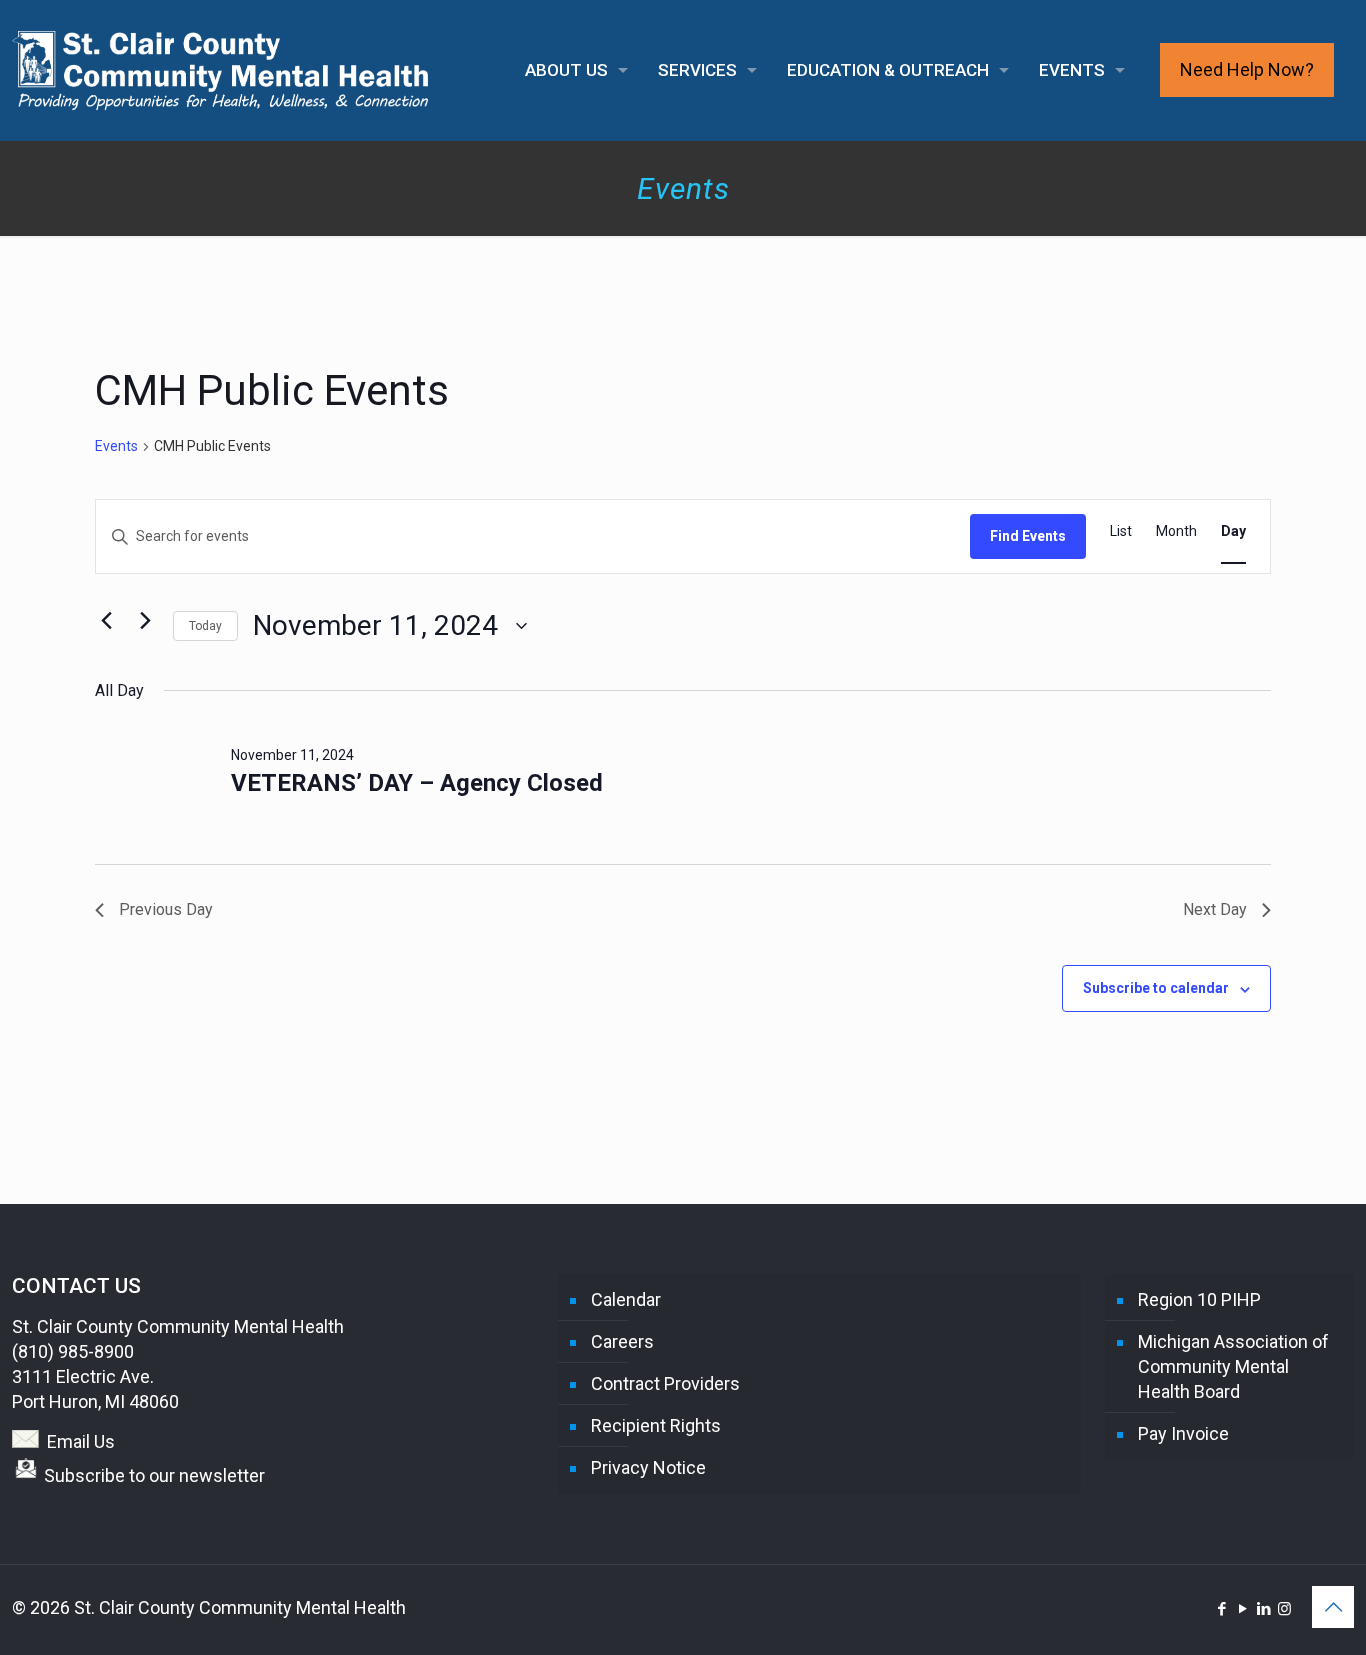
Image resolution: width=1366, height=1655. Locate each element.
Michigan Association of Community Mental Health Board (1233, 1366)
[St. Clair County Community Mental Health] (220, 70)
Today (205, 626)
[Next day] (146, 621)
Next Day (1215, 909)
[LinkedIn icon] (1263, 1609)
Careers (622, 1341)
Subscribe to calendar (1156, 988)
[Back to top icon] (1333, 1607)
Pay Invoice (1183, 1433)
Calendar (626, 1299)
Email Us (81, 1441)
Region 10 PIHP (1199, 1299)
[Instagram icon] (1284, 1609)
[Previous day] (107, 621)
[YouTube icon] (1242, 1609)
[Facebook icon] (1221, 1609)
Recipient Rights (656, 1425)
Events (116, 446)
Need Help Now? (1247, 69)
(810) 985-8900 (73, 1351)
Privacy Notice (648, 1467)
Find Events (1028, 536)
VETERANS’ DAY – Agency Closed (417, 783)
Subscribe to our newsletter (154, 1475)
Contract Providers (665, 1383)
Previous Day (166, 909)
